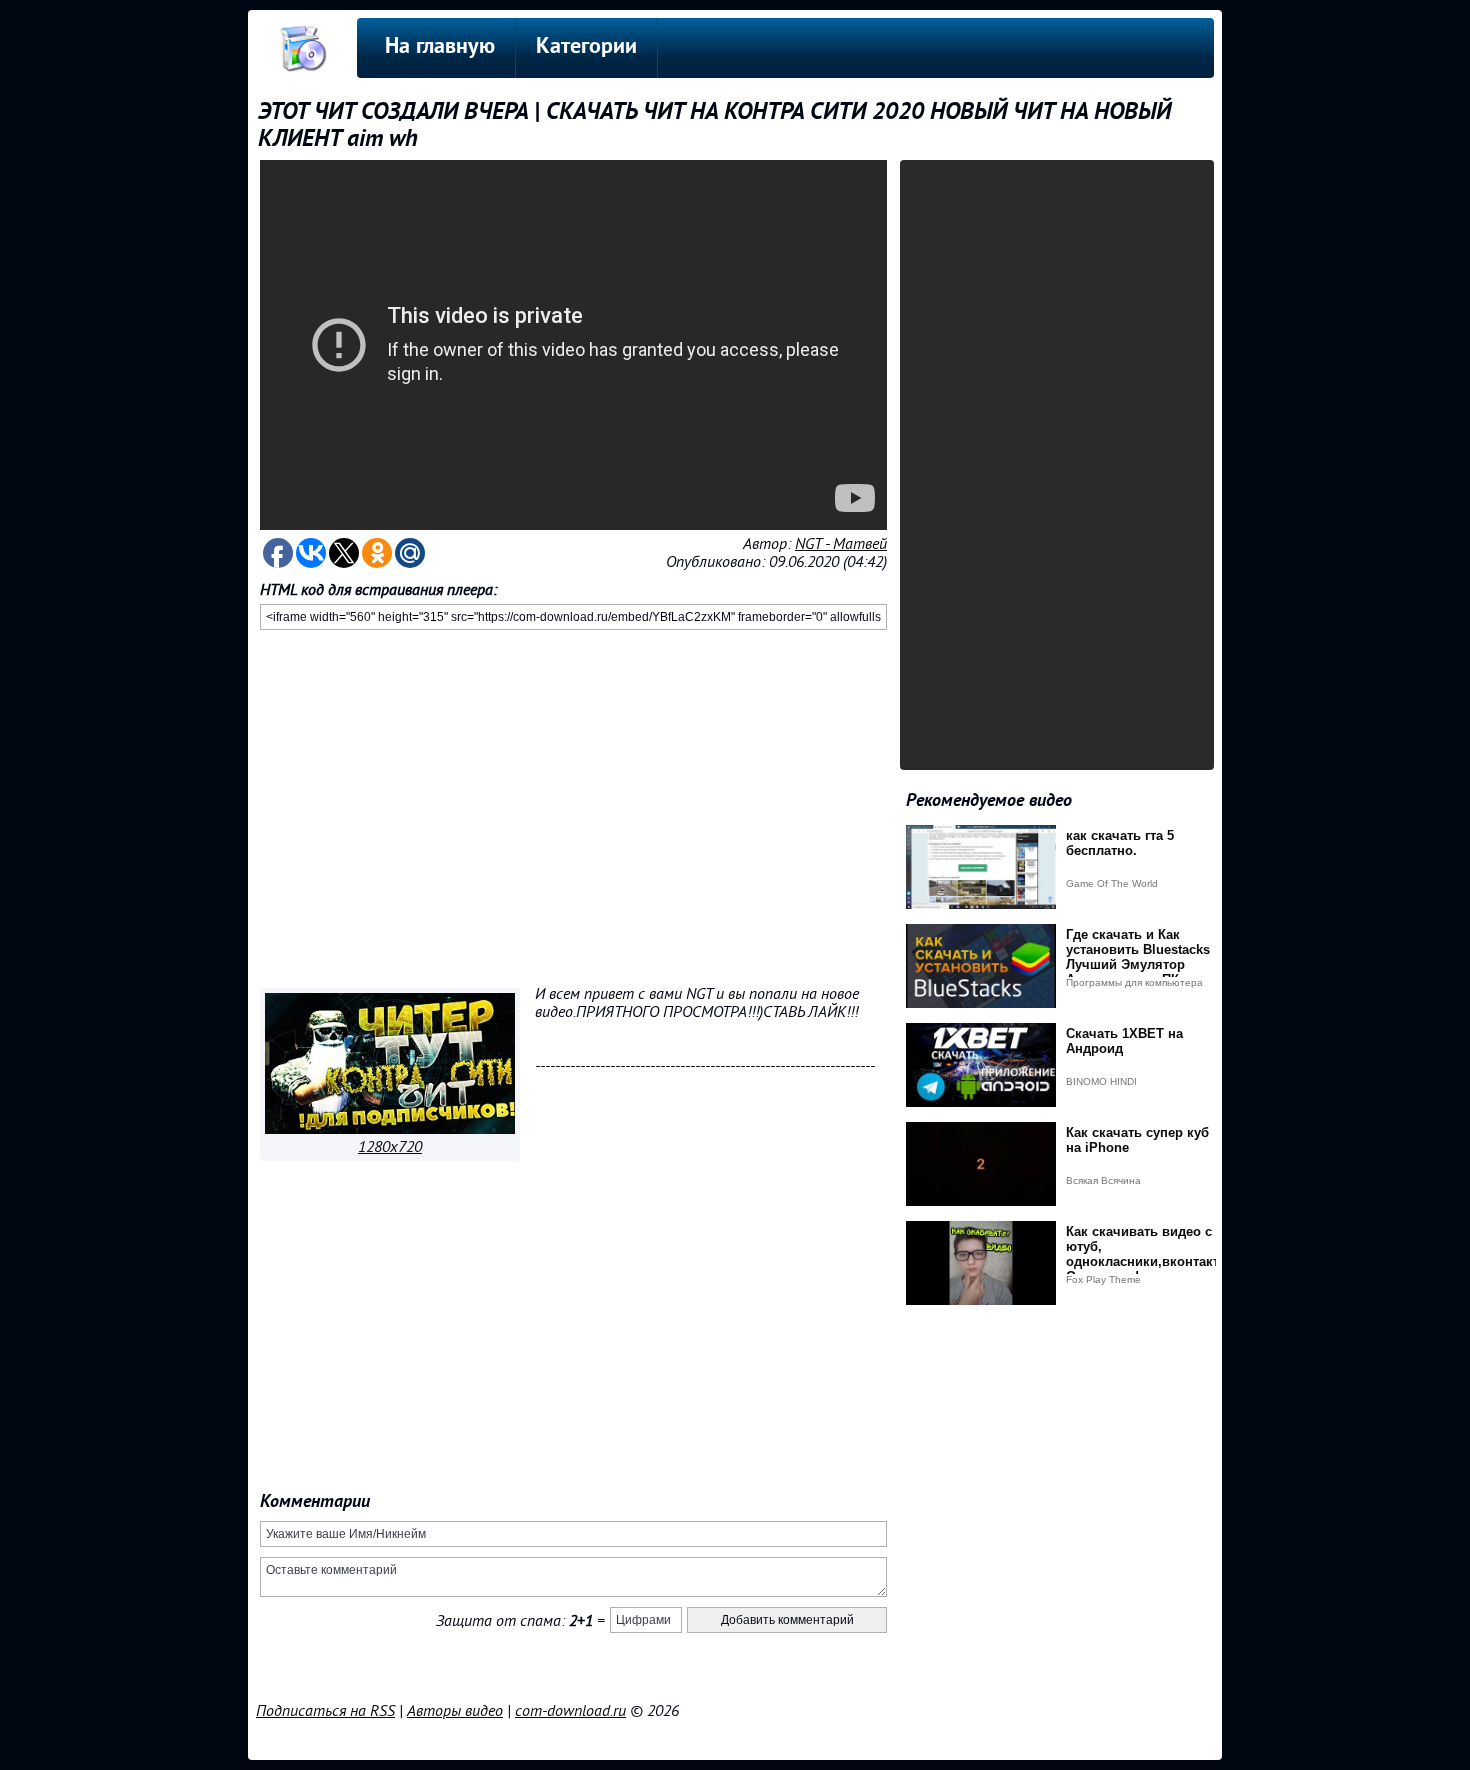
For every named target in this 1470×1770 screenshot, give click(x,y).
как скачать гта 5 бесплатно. (1120, 843)
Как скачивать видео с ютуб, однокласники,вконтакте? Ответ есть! (1150, 1254)
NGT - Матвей (841, 544)
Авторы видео (455, 1711)
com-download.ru (570, 1711)
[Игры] (390, 1129)
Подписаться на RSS (325, 1711)
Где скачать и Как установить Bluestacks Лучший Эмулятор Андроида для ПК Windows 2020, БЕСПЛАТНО (1138, 972)
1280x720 (390, 1147)
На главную (440, 47)
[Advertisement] (573, 805)
